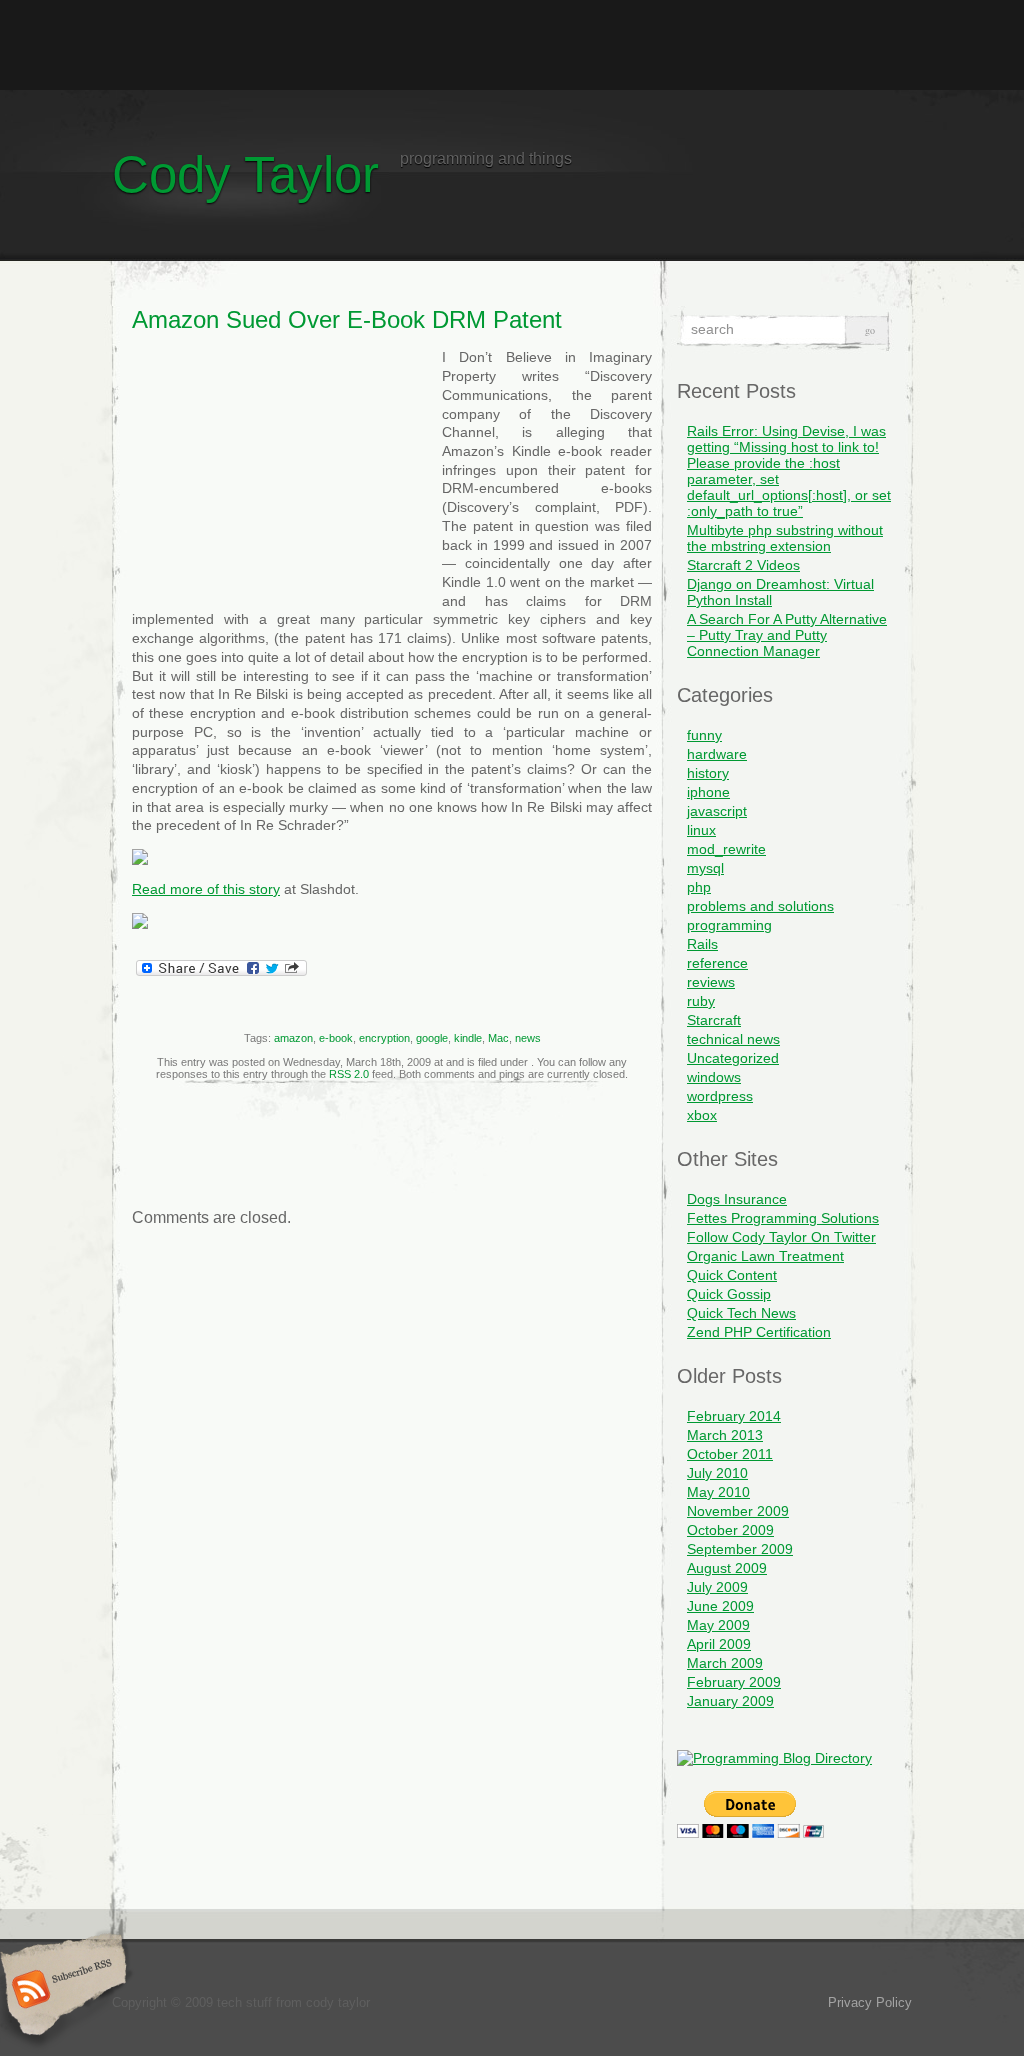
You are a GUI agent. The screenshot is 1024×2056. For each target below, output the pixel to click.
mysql (705, 868)
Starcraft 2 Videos (743, 565)
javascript (717, 811)
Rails (702, 944)
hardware (717, 754)
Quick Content (732, 1275)
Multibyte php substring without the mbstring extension (785, 538)
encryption (384, 1038)
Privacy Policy (870, 2002)
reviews (711, 982)
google (432, 1038)
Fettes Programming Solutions (783, 1218)
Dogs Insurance (737, 1199)
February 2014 (734, 1416)
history (708, 773)
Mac (498, 1038)
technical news (733, 1039)
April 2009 (719, 1644)
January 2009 (730, 1701)
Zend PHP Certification (759, 1332)
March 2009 (725, 1663)
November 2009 (738, 1511)
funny (704, 735)
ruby (701, 1001)
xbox (702, 1115)
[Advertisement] (512, 45)
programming (729, 925)
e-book (336, 1038)
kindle (468, 1038)
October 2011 (730, 1454)
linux (701, 830)
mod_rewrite (726, 849)
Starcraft (714, 1020)
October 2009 (730, 1530)
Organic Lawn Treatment (765, 1256)
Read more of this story (206, 889)
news (528, 1038)
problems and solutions (760, 906)
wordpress (720, 1096)
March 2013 (725, 1435)
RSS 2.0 (349, 1074)
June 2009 (720, 1606)
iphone (708, 792)
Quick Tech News (741, 1313)
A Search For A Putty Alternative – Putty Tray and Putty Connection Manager (787, 635)
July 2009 (717, 1587)
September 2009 (740, 1549)
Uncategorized (733, 1058)
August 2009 (727, 1568)
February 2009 (734, 1682)
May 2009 (718, 1625)
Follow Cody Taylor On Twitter (781, 1237)
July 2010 (717, 1473)
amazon (293, 1038)
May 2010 (718, 1492)
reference (717, 963)
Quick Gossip (729, 1294)
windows (714, 1077)
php (699, 887)
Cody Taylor (245, 174)
